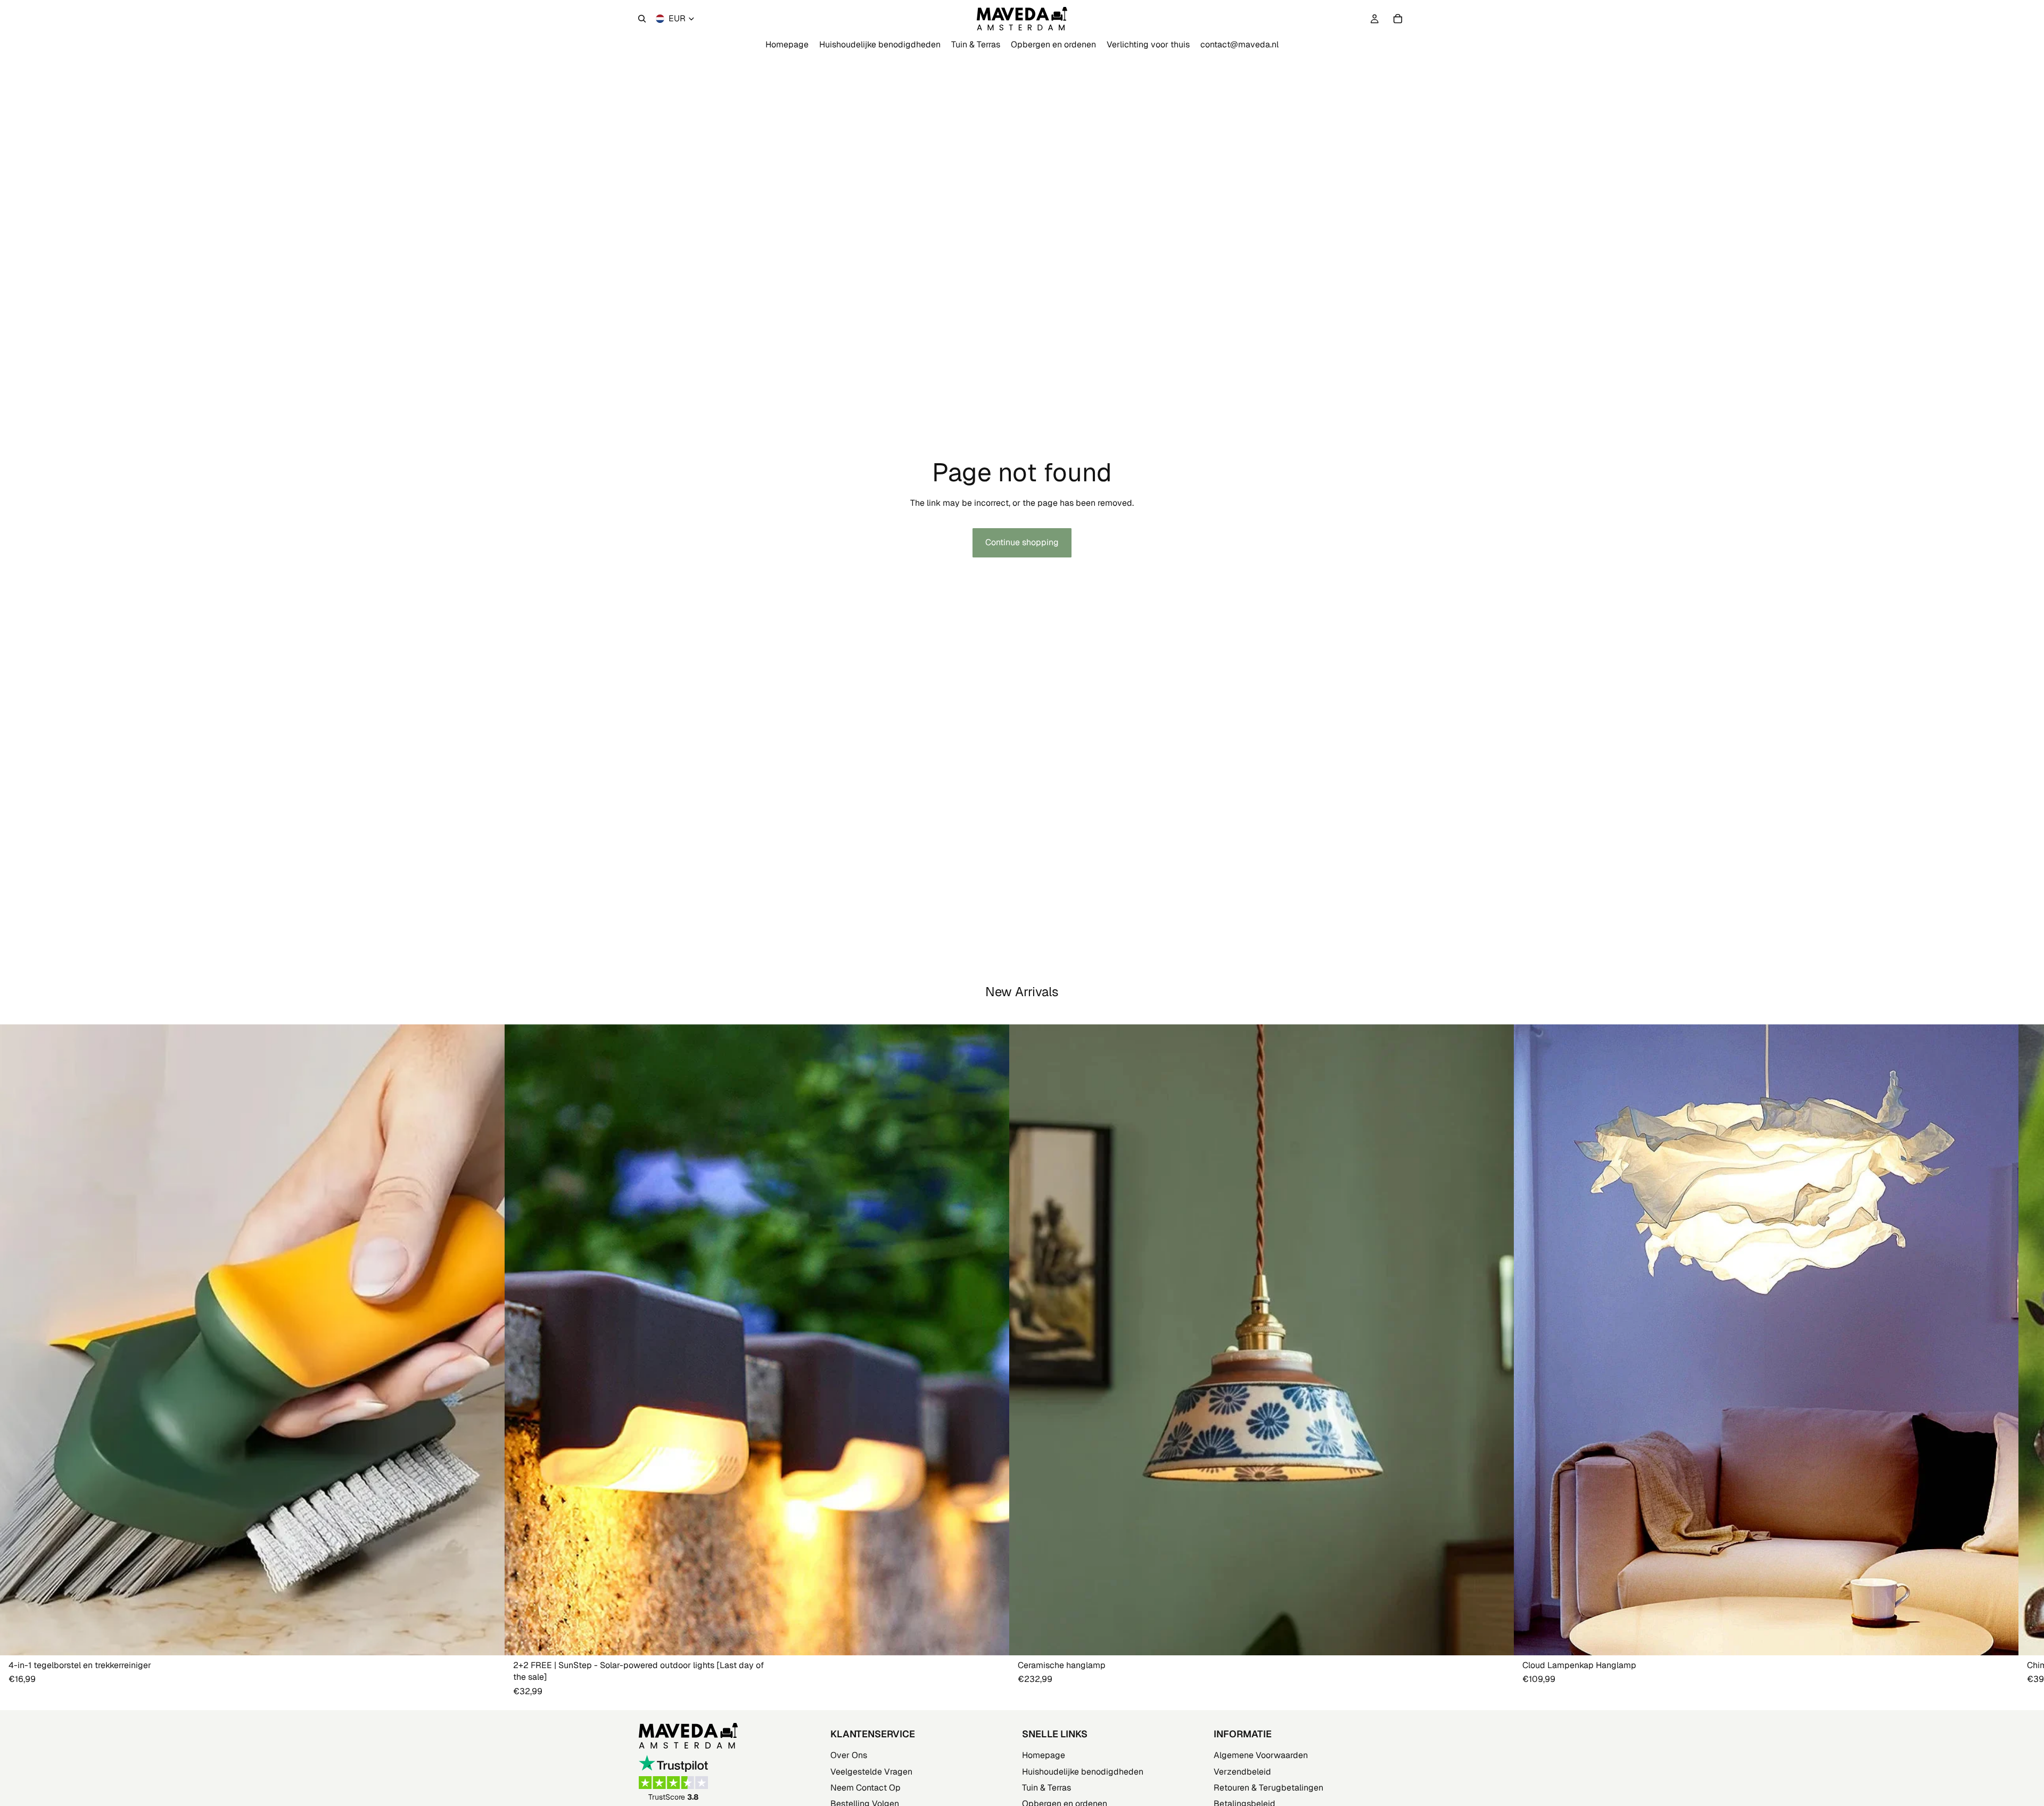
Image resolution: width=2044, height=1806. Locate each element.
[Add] (488, 1639)
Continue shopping (1022, 542)
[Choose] (993, 1639)
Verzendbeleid (1242, 1772)
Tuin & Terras (1046, 1788)
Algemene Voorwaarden (1261, 1756)
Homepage (1044, 1756)
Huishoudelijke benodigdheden (1083, 1772)
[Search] (642, 19)
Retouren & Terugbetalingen (1268, 1788)
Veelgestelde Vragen (871, 1772)
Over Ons (849, 1756)
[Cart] (1398, 19)
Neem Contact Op (866, 1788)
